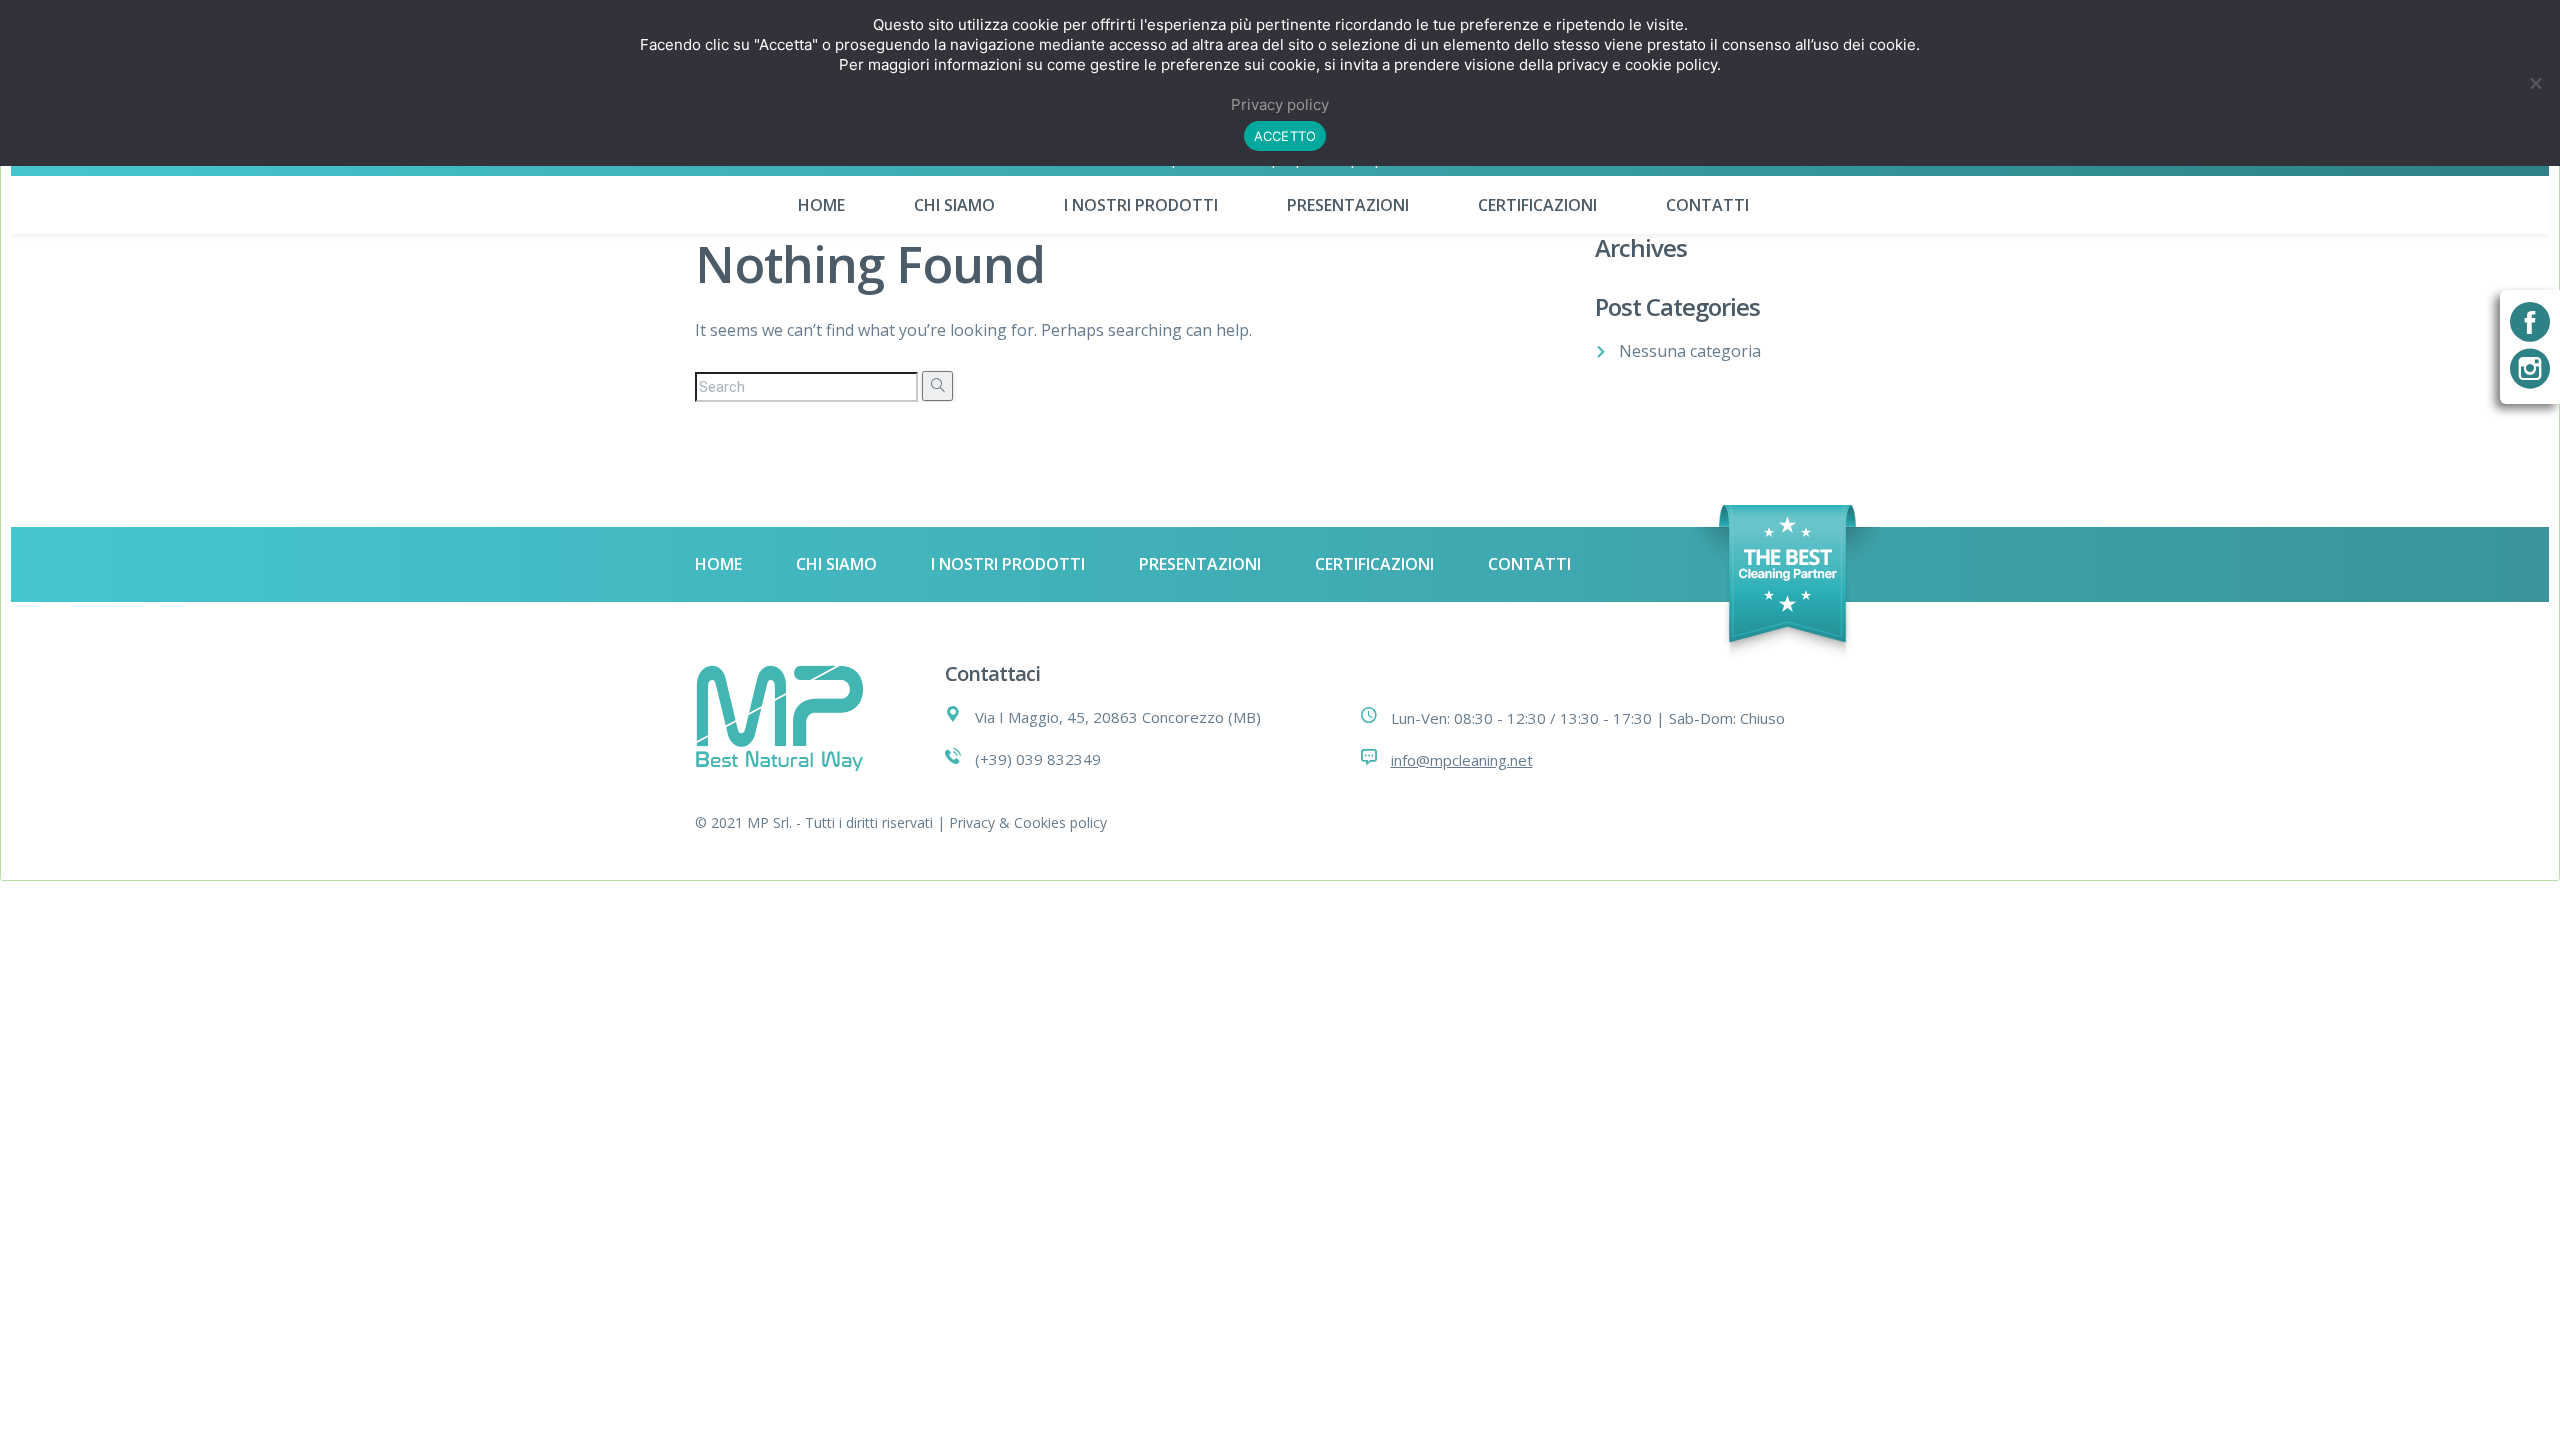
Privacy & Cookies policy (1028, 822)
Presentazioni (1348, 205)
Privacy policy (1280, 104)
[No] (2535, 83)
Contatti (1707, 205)
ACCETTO (1285, 136)
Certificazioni (1537, 205)
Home (821, 205)
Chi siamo (954, 205)
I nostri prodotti (1141, 205)
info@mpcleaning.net (1462, 760)
